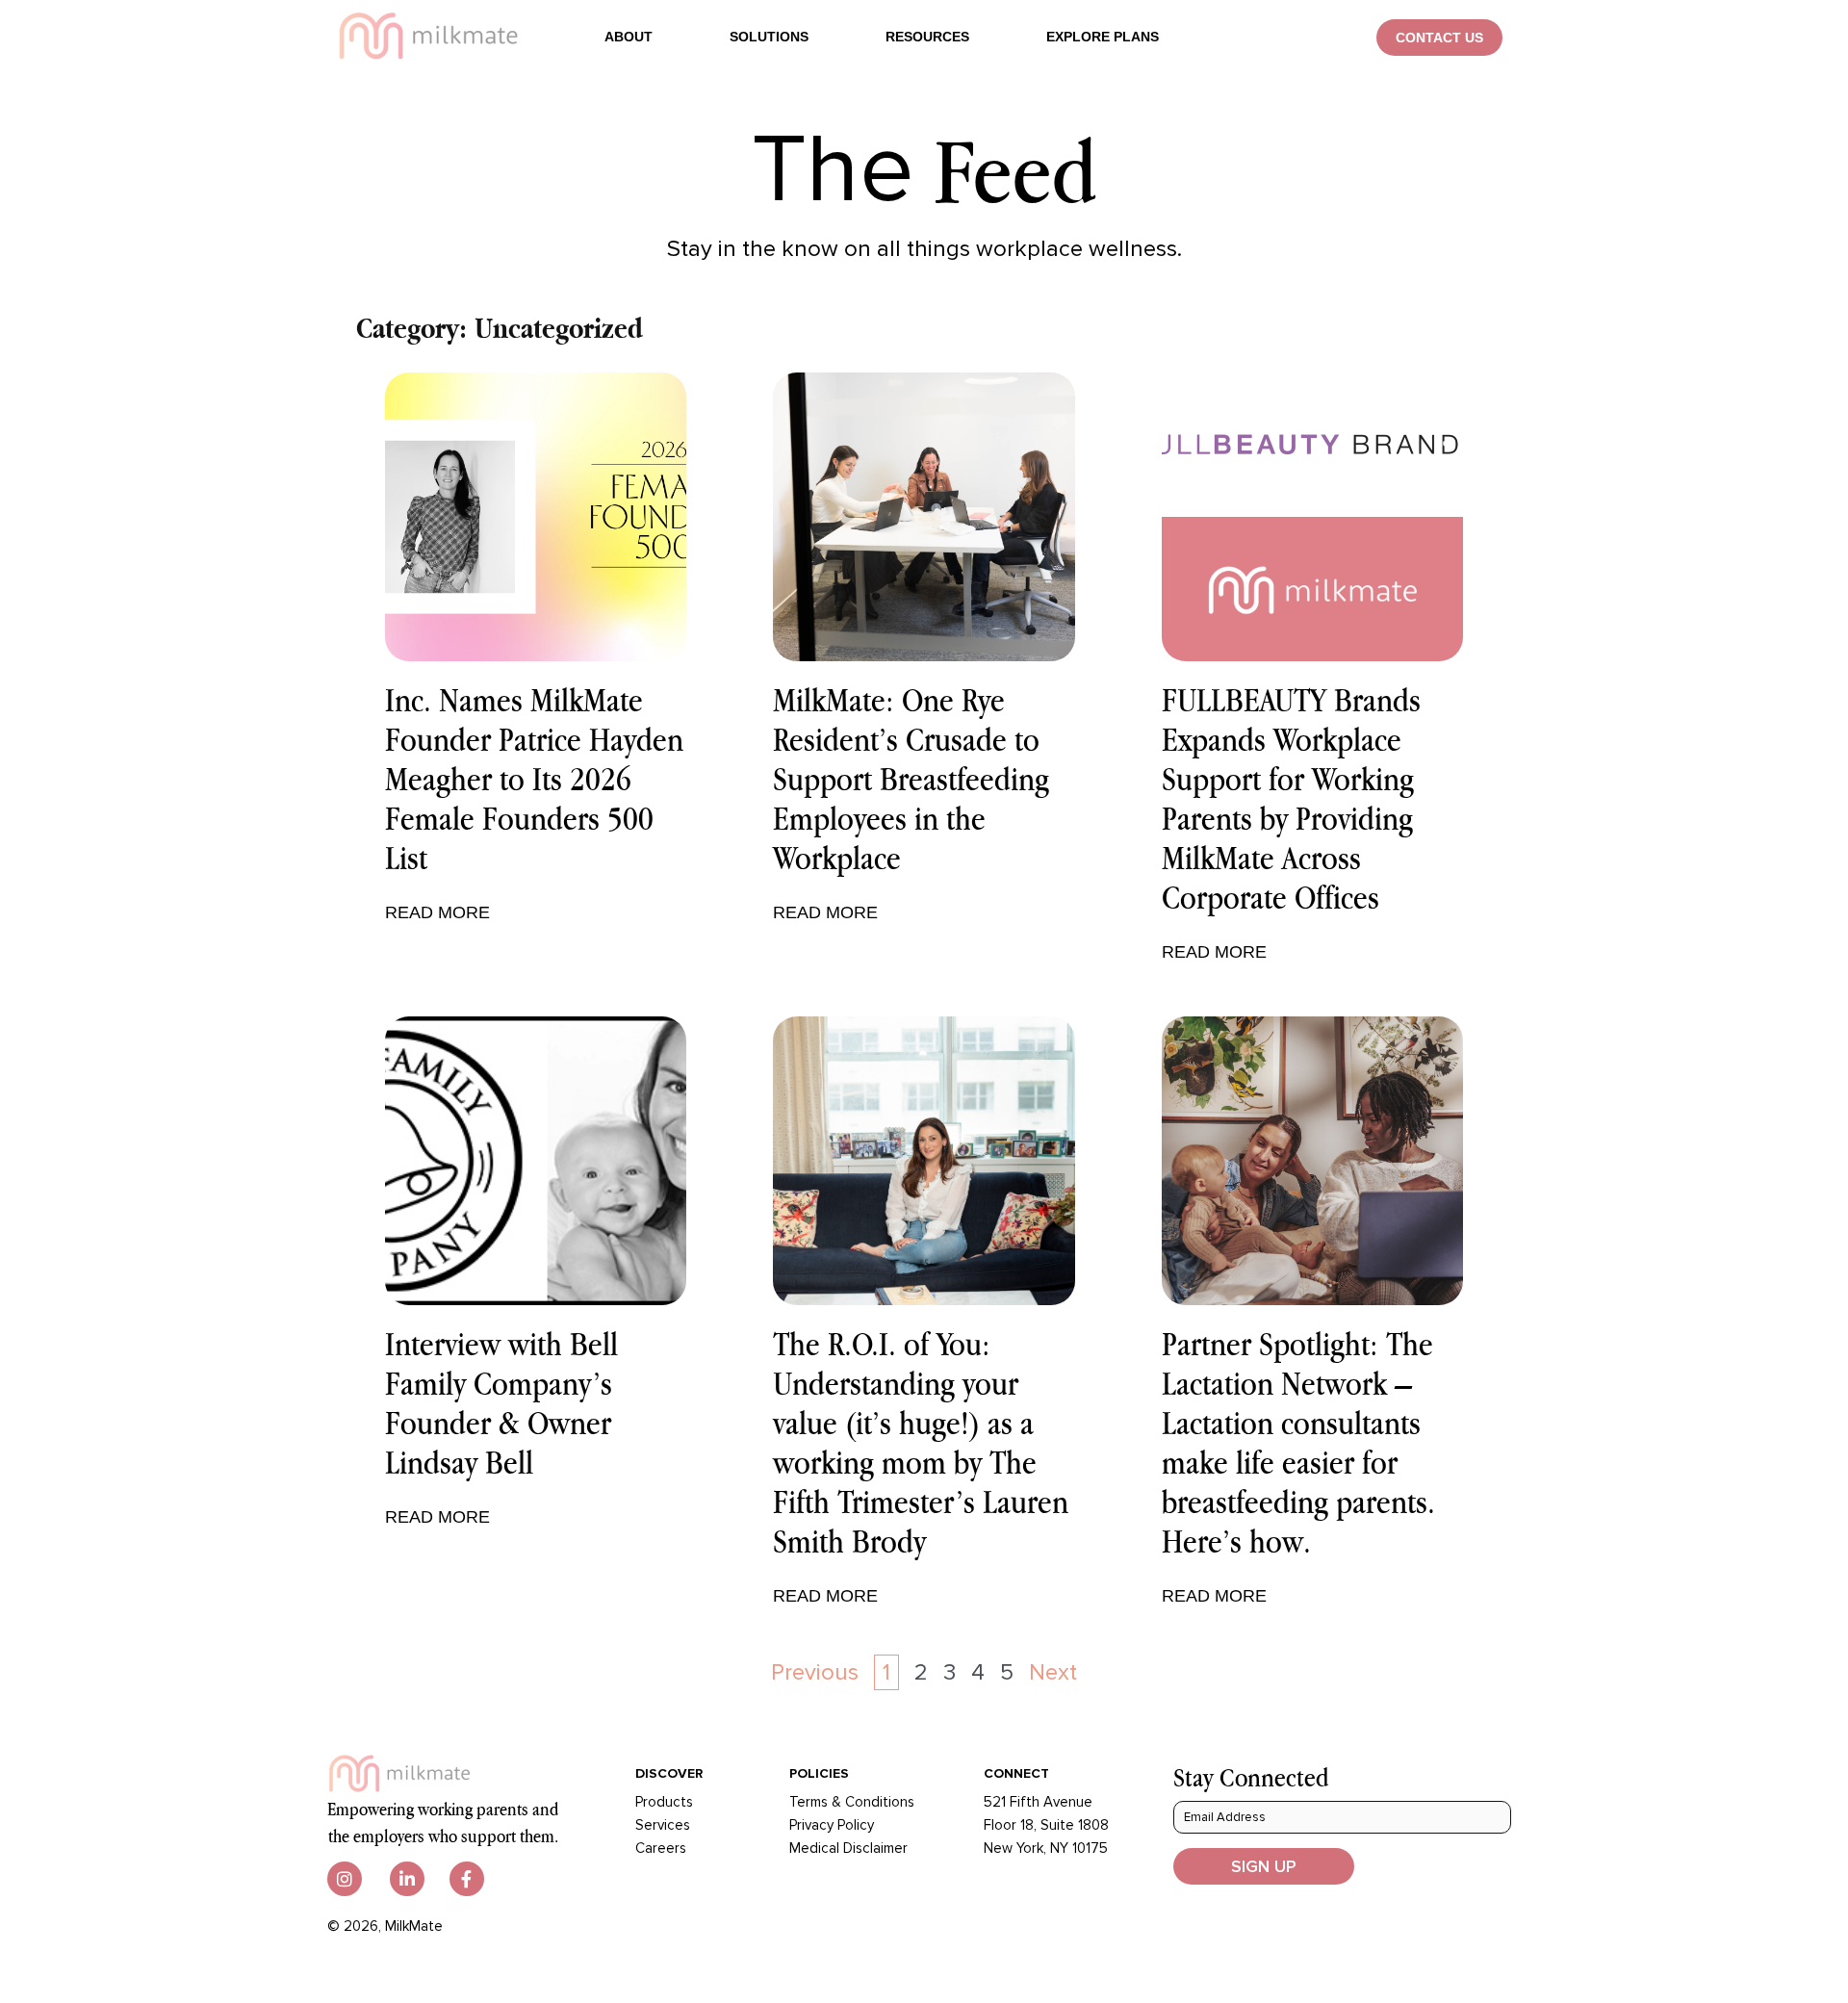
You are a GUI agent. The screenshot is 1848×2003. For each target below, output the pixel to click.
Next (1053, 1672)
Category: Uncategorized (500, 328)
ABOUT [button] (629, 37)
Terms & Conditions (852, 1802)
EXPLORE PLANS (1103, 37)
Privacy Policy (832, 1825)
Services (663, 1825)
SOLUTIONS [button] (769, 37)
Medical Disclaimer (848, 1848)
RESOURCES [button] (927, 37)
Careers (661, 1848)
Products (664, 1802)
